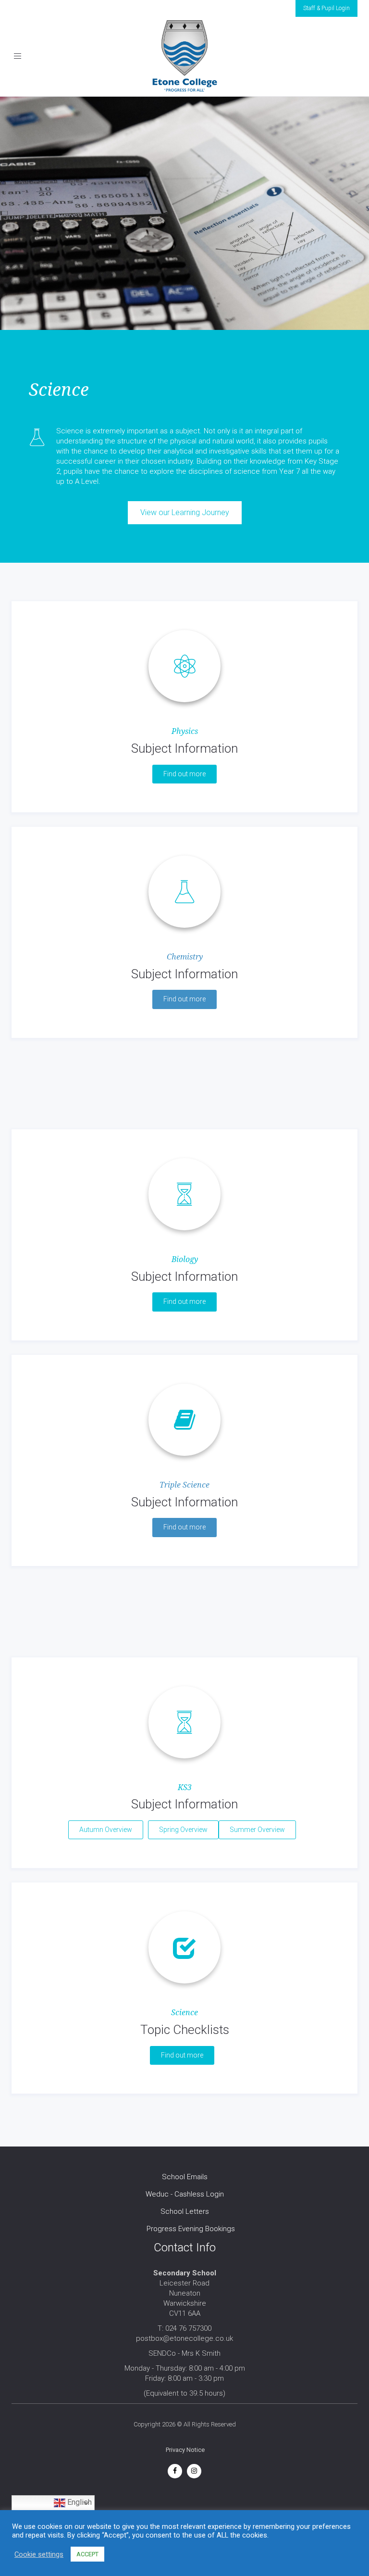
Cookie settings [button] (39, 2568)
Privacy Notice (185, 2450)
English (79, 2503)
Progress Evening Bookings (191, 2229)
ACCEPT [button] (87, 2569)
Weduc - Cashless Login (185, 2194)
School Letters (185, 2211)
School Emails (185, 2177)
